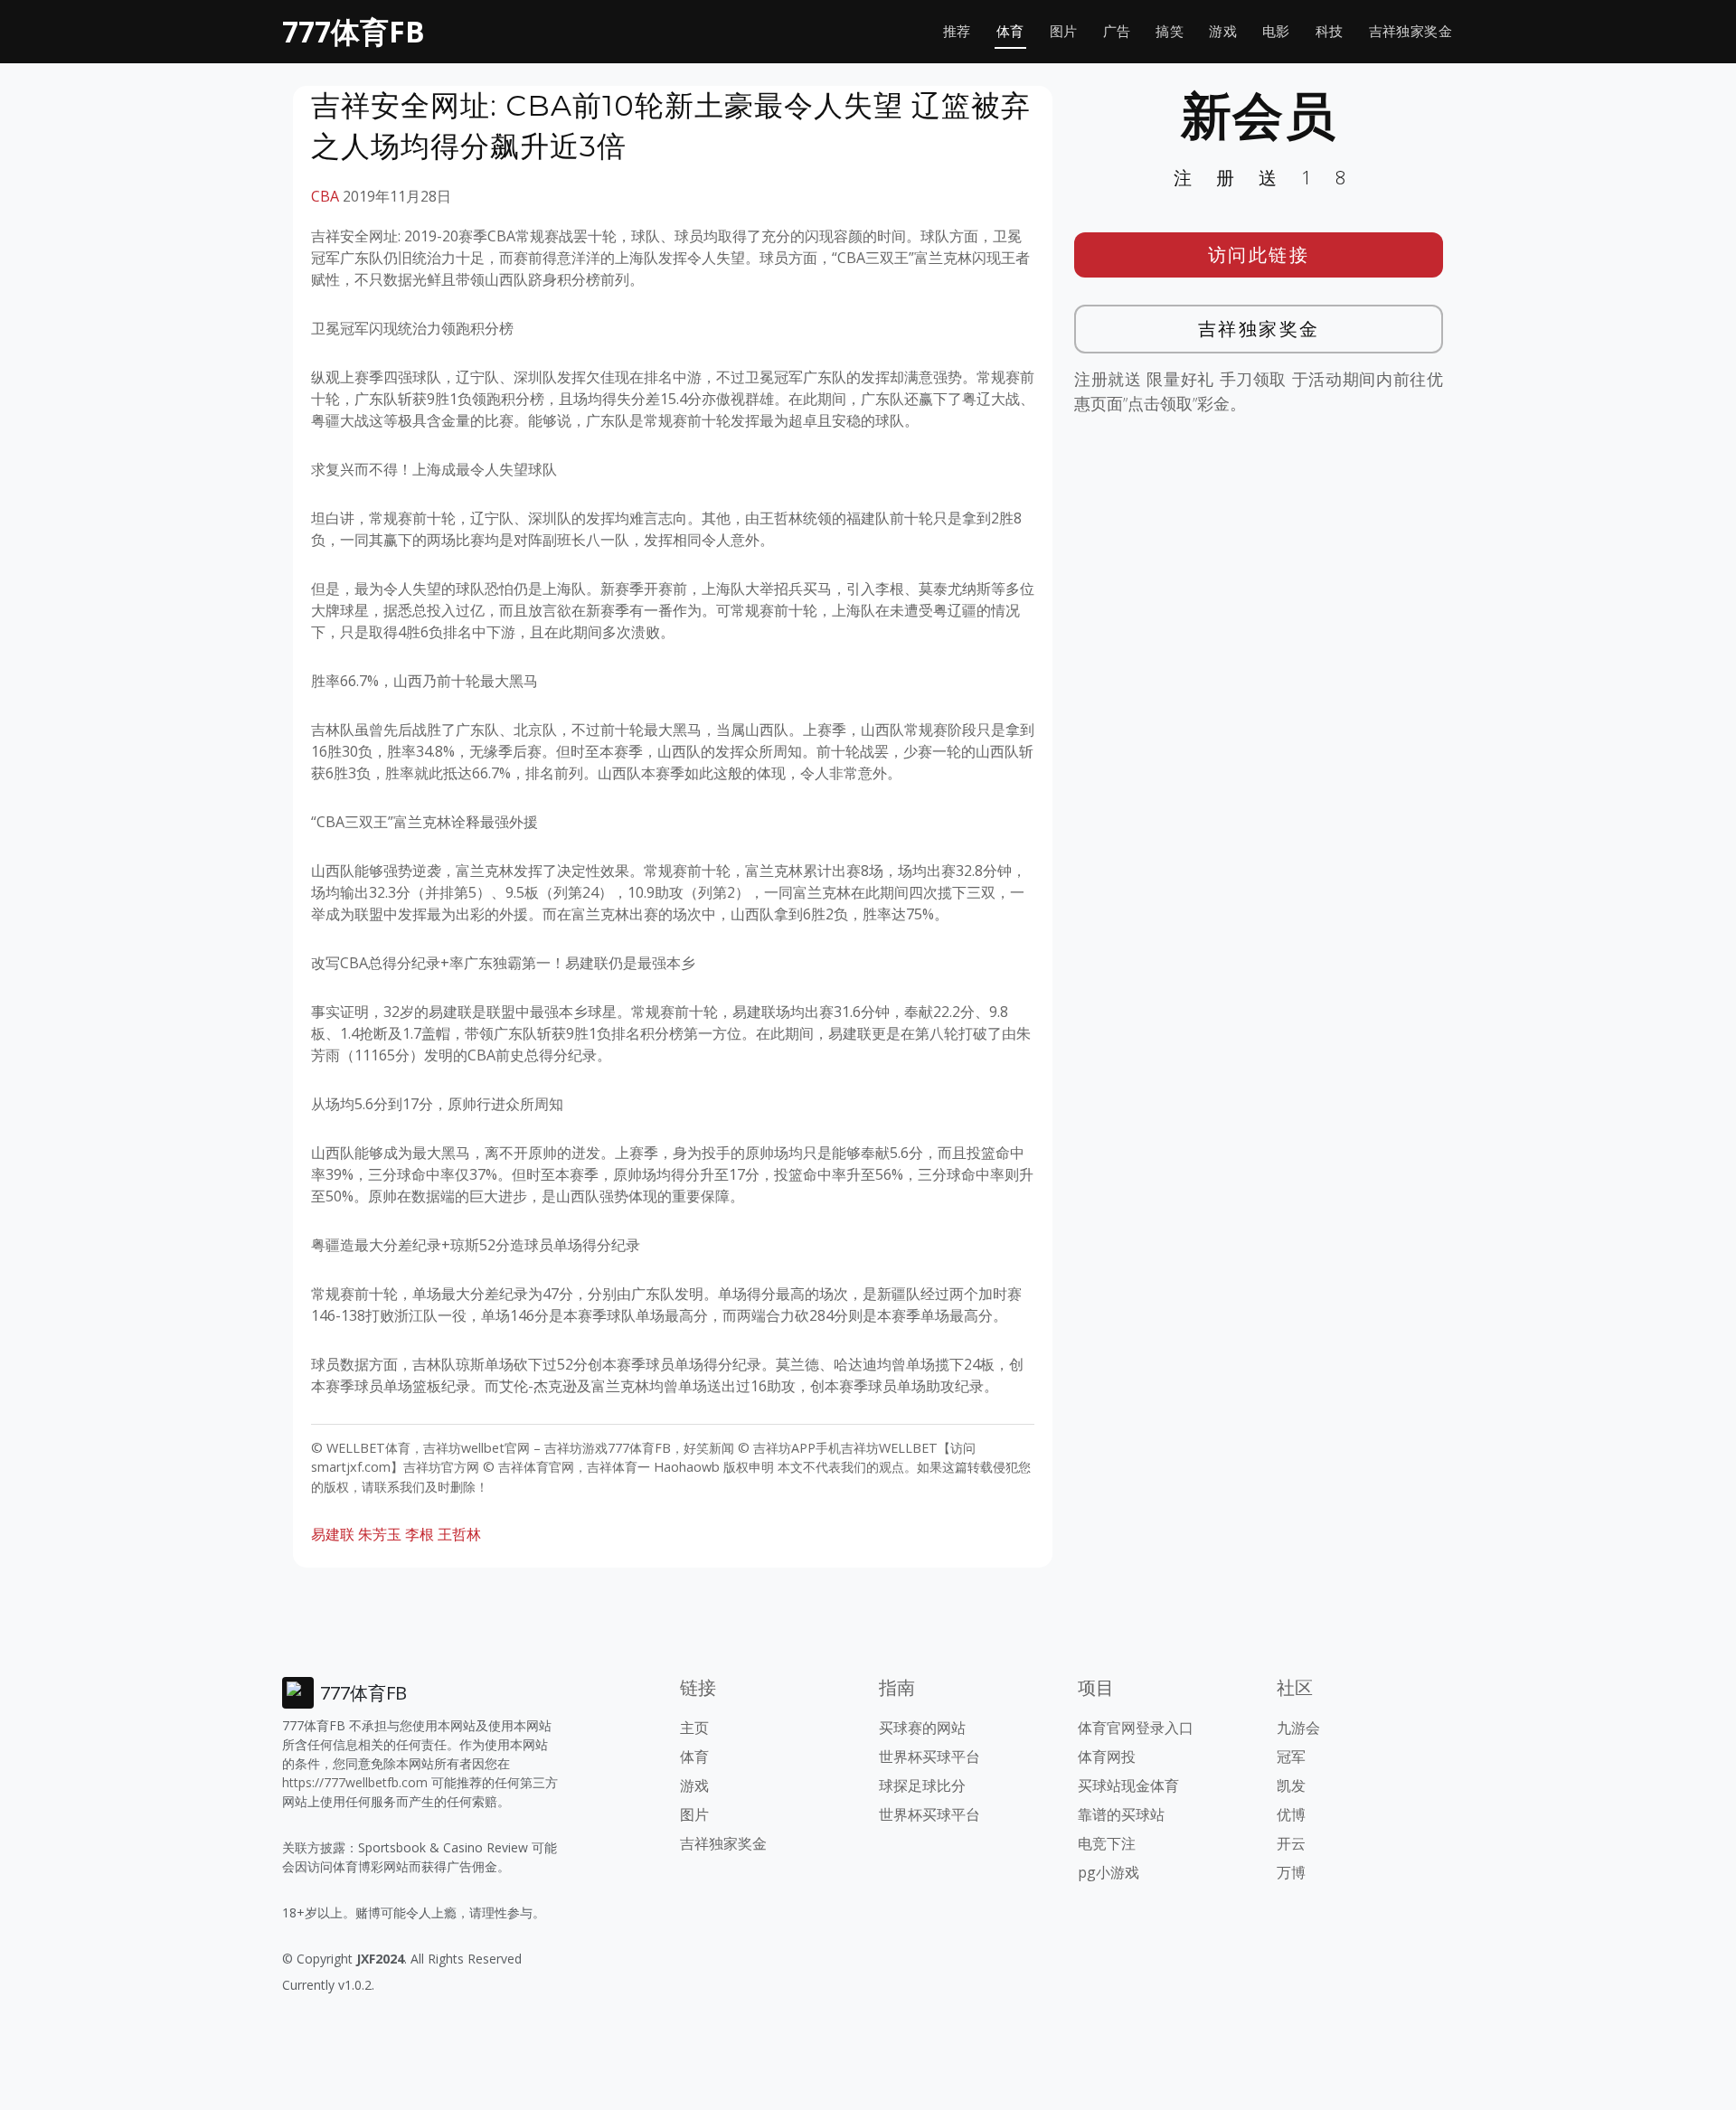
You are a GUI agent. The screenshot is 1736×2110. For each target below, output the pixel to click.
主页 (694, 1728)
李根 (420, 1534)
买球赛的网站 (922, 1728)
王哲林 (459, 1534)
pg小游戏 (1109, 1872)
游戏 (1223, 31)
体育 (1010, 31)
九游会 (1298, 1728)
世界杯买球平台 (929, 1757)
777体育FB (354, 31)
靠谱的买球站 (1121, 1814)
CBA (325, 196)
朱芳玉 (380, 1534)
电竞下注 (1107, 1843)
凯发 (1291, 1785)
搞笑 (1170, 31)
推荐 (957, 31)
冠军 (1291, 1757)
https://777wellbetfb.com (355, 1782)
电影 (1276, 31)
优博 (1291, 1814)
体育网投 (1107, 1757)
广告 (1117, 31)
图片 (1064, 31)
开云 (1291, 1843)
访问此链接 (1259, 254)
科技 (1330, 31)
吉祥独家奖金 (1410, 31)
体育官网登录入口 (1136, 1728)
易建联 (333, 1534)
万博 (1291, 1872)
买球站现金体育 (1128, 1785)
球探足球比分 (922, 1785)
